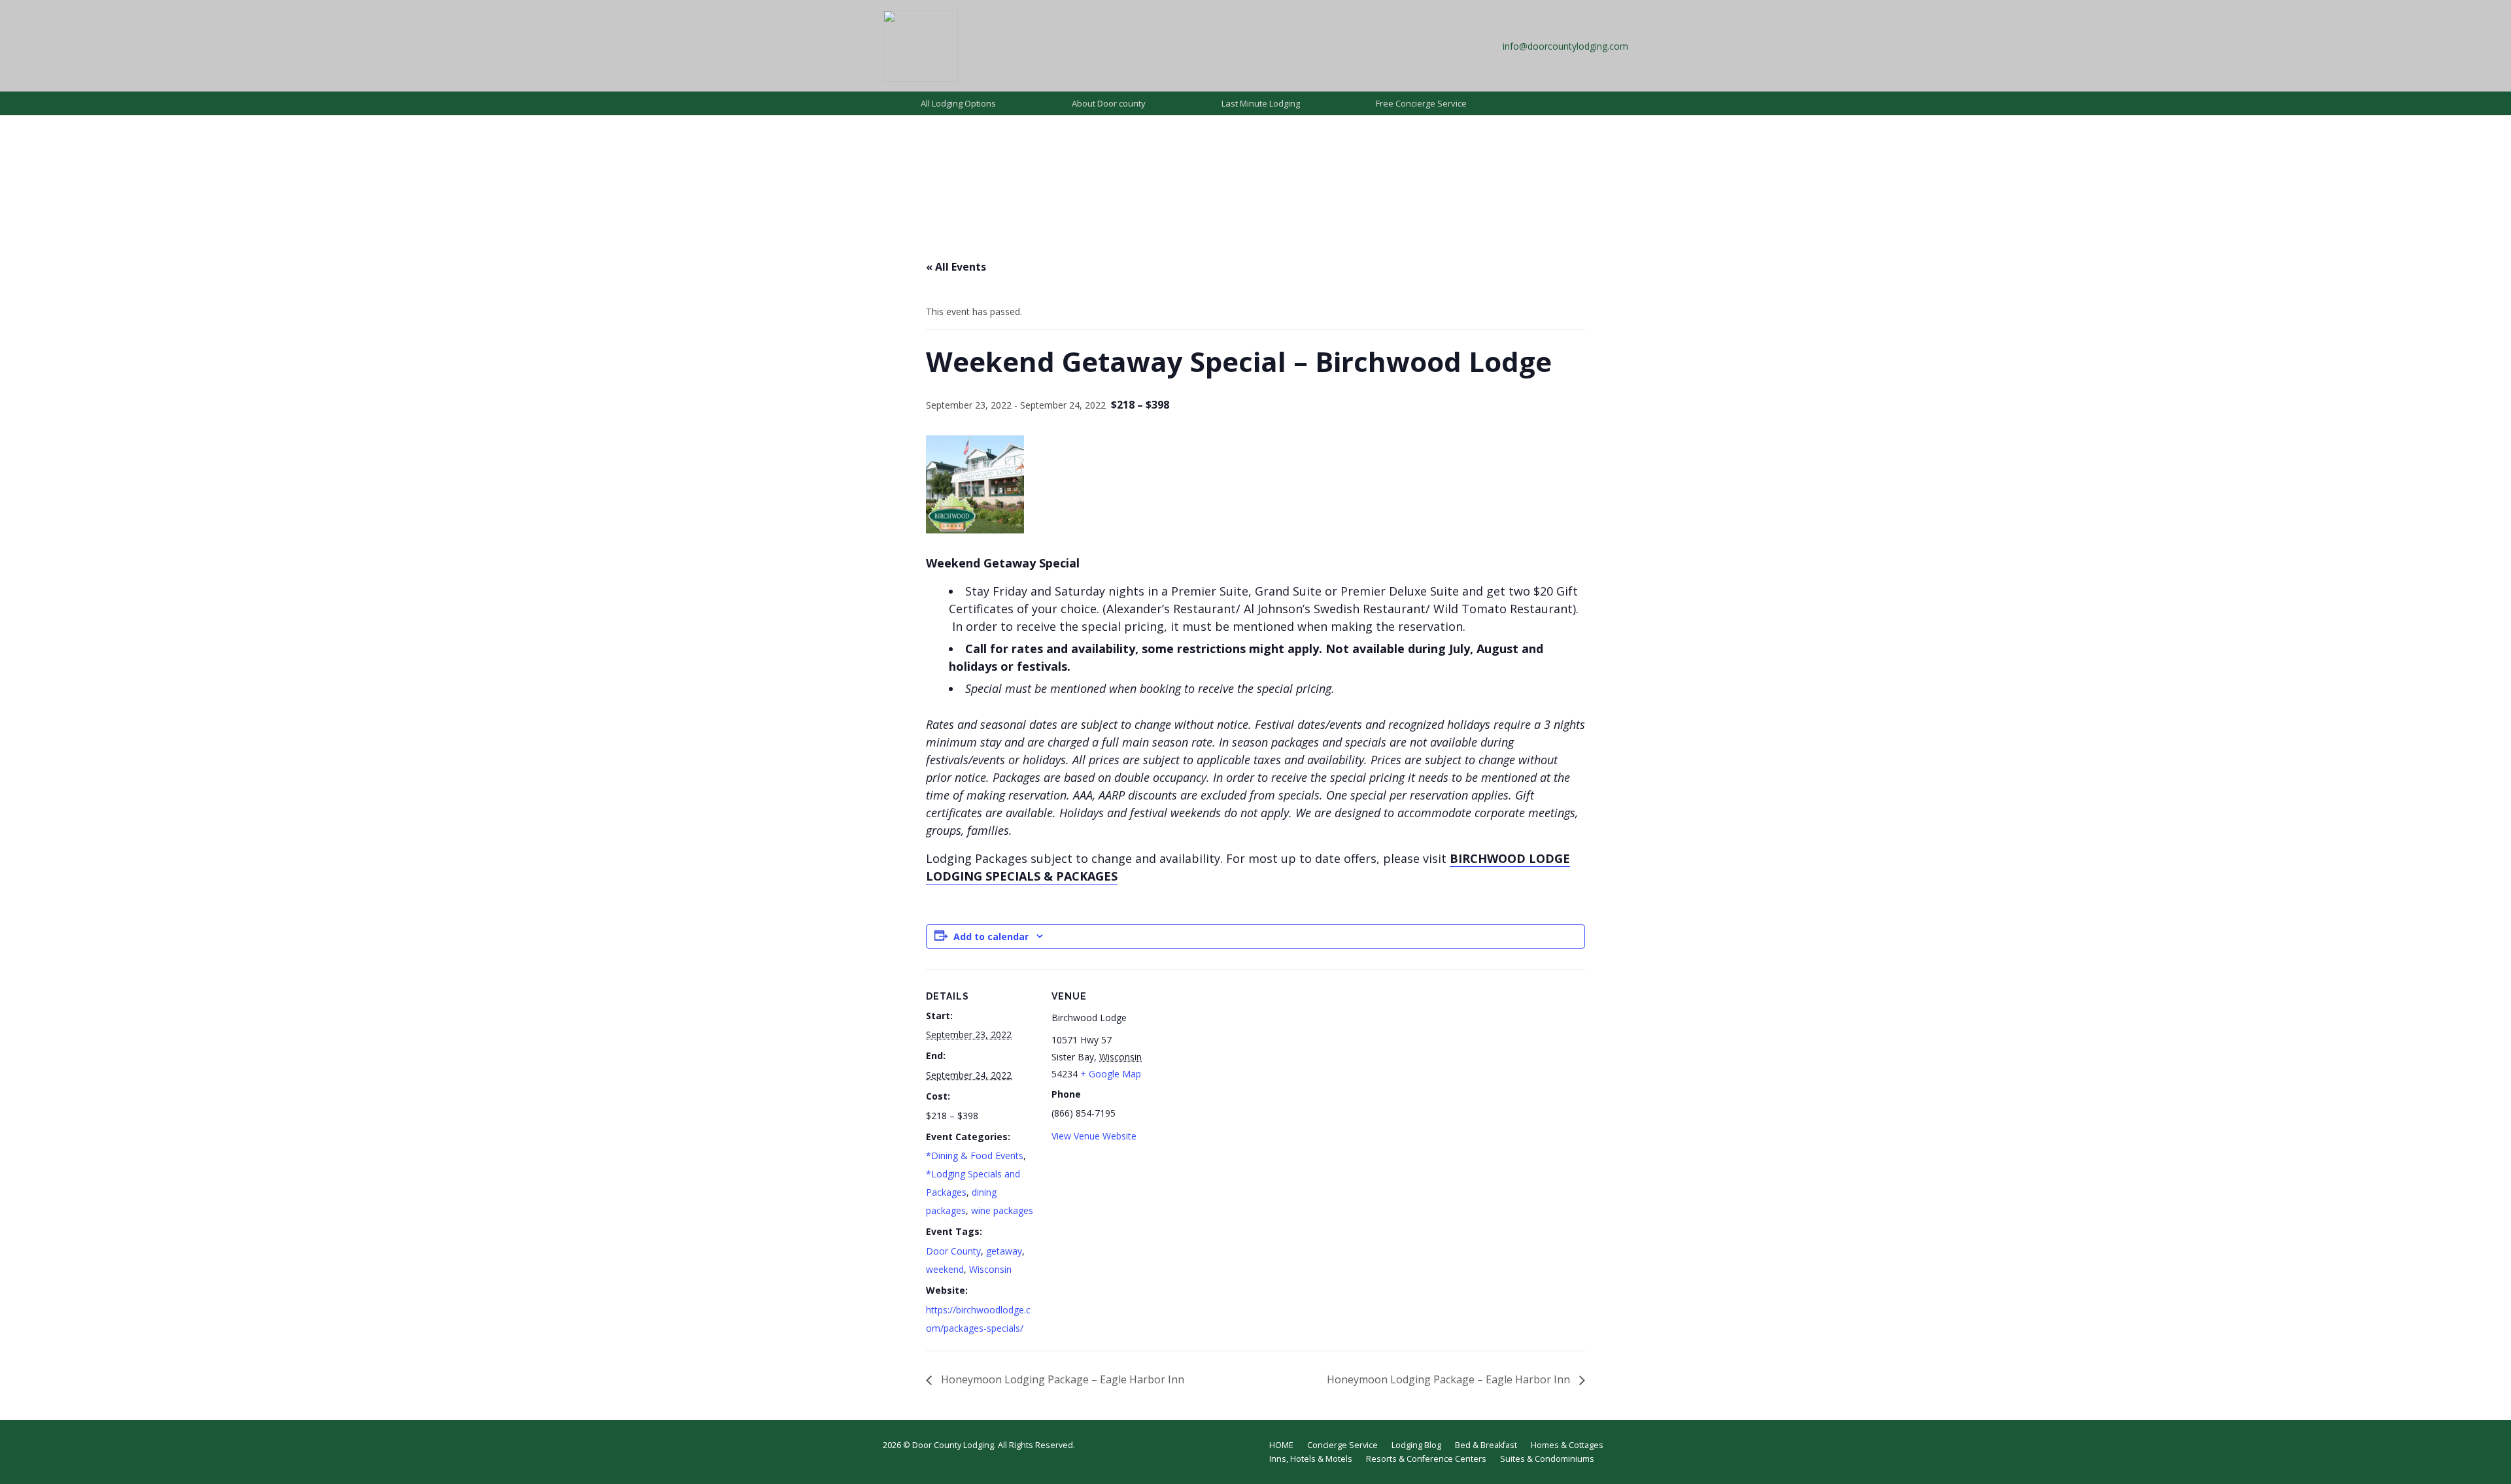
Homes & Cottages (1567, 1445)
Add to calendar (991, 936)
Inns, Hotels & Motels (1311, 1459)
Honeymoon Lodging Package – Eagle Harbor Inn (1061, 1379)
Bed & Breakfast (1486, 1445)
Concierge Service (1342, 1445)
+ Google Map (1111, 1074)
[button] (1004, 103)
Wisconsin (990, 1269)
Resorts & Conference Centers (1426, 1459)
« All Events (956, 267)
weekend (945, 1269)
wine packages (1002, 1210)
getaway (1004, 1251)
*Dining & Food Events (975, 1155)
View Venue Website (1094, 1136)
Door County (953, 1251)
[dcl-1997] (920, 46)
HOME (1281, 1445)
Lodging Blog (1416, 1445)
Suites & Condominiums (1547, 1459)
